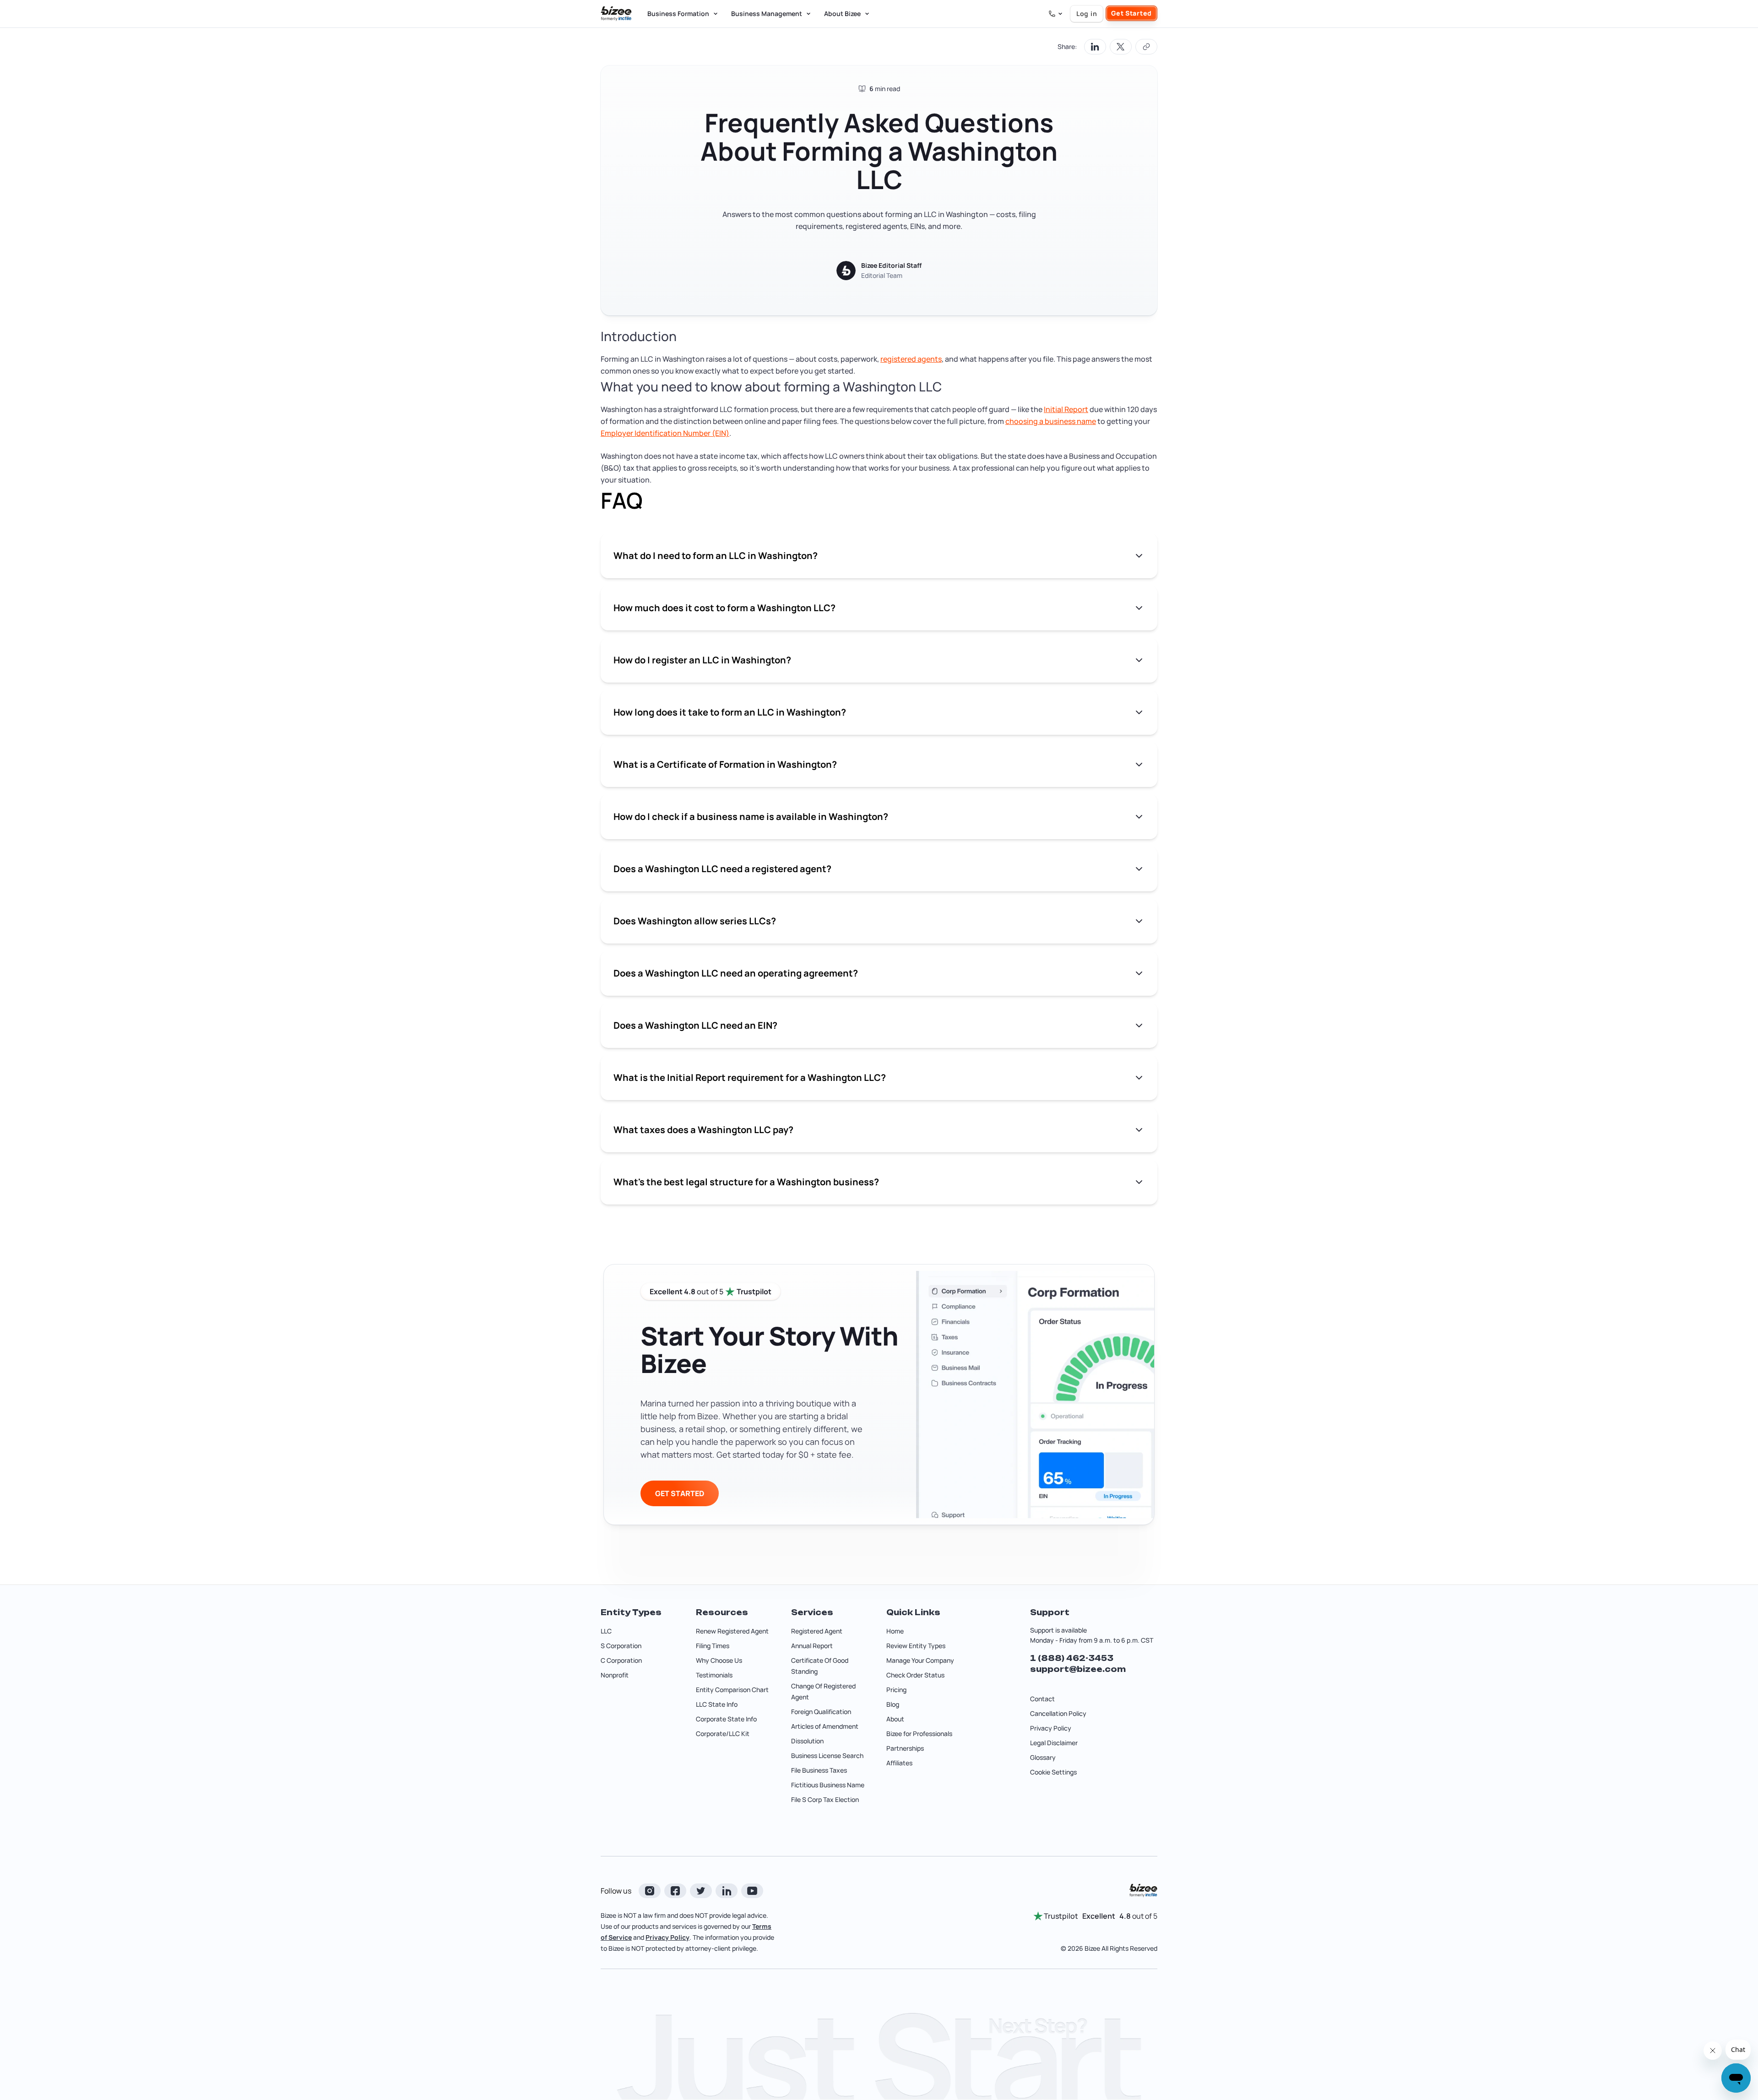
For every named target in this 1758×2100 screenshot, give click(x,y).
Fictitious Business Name (828, 1785)
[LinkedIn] (727, 1891)
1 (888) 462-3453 (1072, 1658)
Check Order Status (915, 1675)
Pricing (896, 1690)
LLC (606, 1631)
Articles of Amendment (825, 1726)
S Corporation (621, 1646)
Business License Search (827, 1755)
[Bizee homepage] (616, 14)
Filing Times (713, 1646)
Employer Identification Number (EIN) (665, 433)
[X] (701, 1891)
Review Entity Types (916, 1646)
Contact (1042, 1699)
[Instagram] (650, 1891)
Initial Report (1066, 409)
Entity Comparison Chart (732, 1690)
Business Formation (678, 14)
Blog (893, 1704)
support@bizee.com (1078, 1669)
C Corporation (621, 1660)
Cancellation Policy (1058, 1713)
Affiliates (899, 1763)
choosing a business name (1051, 421)
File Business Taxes (819, 1770)
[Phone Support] (1056, 14)
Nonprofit (615, 1675)
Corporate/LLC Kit (723, 1734)
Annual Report (812, 1646)
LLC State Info (717, 1704)
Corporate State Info (726, 1719)
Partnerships (905, 1748)
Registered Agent (817, 1631)
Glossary (1043, 1757)
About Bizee (842, 14)
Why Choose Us (719, 1660)
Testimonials (714, 1675)
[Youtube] (752, 1891)
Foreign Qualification (821, 1712)
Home (895, 1631)
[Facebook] (675, 1891)
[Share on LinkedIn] (1095, 47)
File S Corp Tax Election (825, 1799)
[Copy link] (1146, 47)
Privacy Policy (1051, 1728)
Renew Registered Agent (732, 1631)
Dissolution (807, 1741)
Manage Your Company (920, 1660)
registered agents (911, 359)
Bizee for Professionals (919, 1734)
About (895, 1719)
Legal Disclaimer (1054, 1743)
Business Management (767, 14)
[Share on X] (1121, 47)
